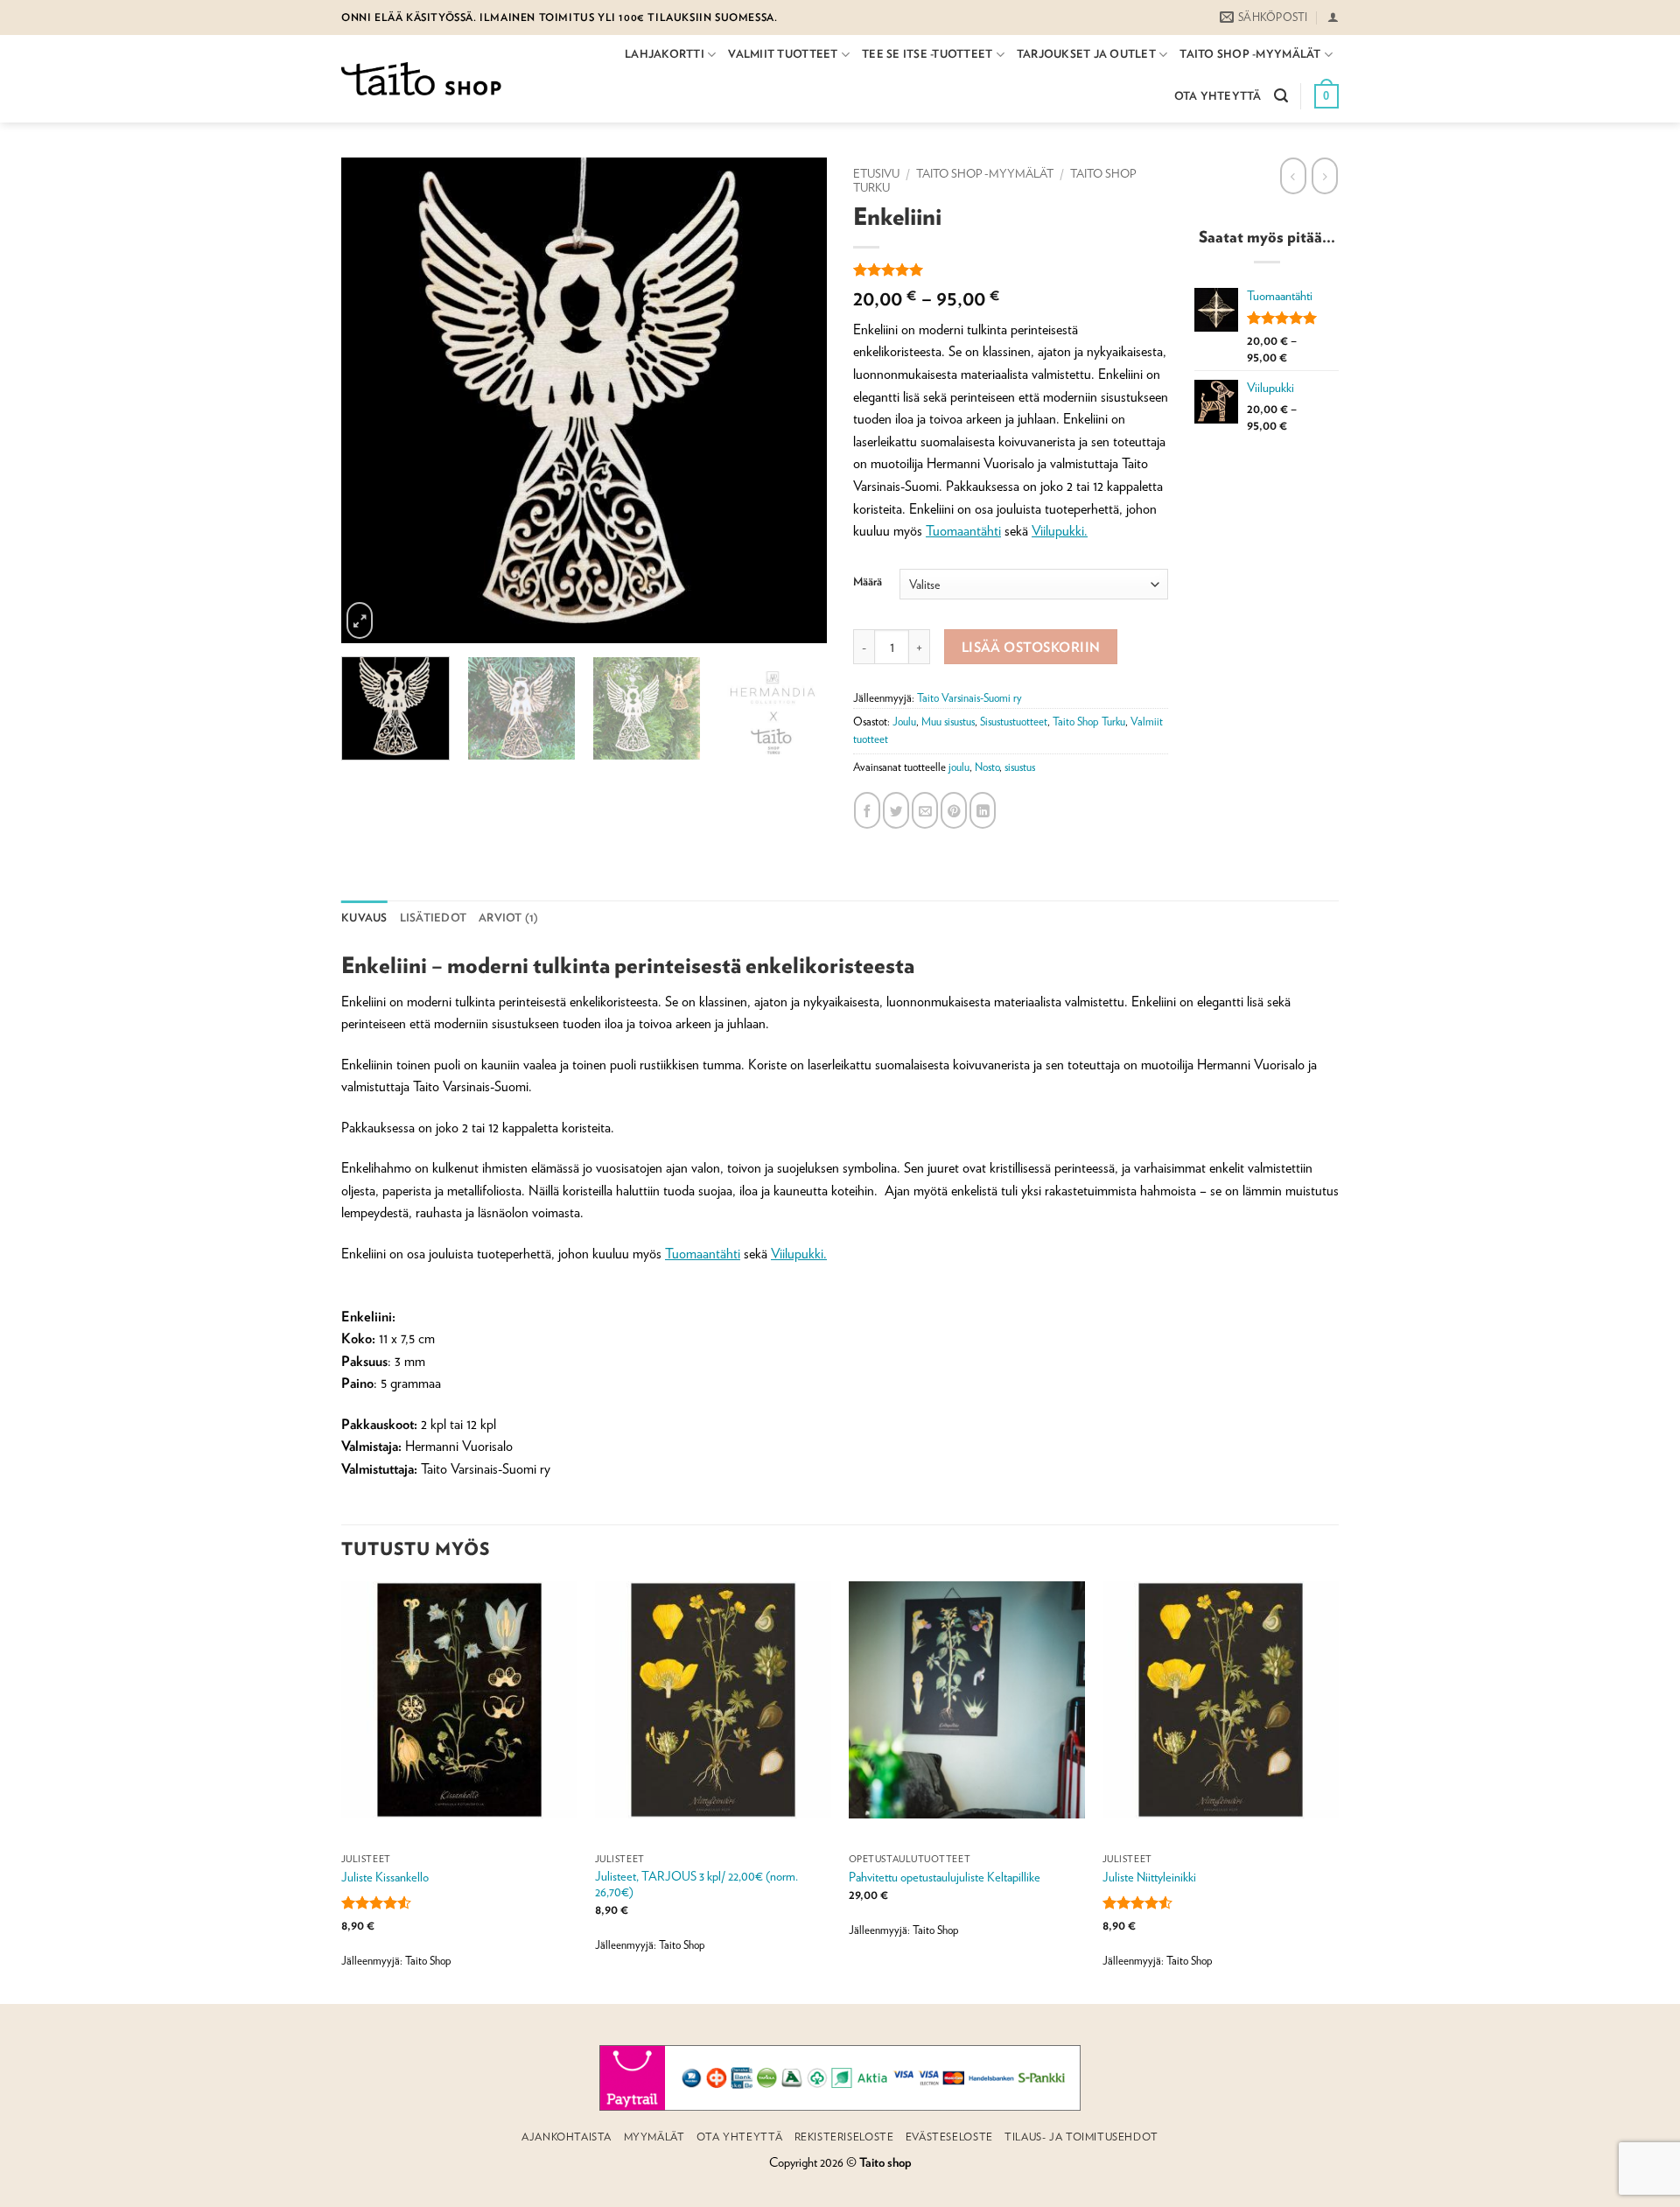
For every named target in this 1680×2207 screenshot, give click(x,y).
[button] (1333, 17)
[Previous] (339, 400)
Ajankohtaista (567, 2137)
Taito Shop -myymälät (1250, 54)
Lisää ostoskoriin (1031, 647)
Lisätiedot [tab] (434, 918)
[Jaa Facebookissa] (867, 810)
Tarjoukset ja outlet (1086, 54)
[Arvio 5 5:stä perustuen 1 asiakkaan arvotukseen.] (1011, 270)
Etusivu (876, 173)
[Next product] (1293, 176)
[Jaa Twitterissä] (896, 810)
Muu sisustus (948, 722)
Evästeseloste (949, 2137)
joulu (959, 767)
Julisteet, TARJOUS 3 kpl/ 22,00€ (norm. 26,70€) (696, 1884)
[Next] (829, 400)
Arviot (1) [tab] (509, 918)
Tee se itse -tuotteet (927, 54)
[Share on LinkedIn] (983, 810)
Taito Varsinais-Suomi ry (969, 698)
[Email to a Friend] (925, 810)
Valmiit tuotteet (783, 54)
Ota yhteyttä (1218, 96)
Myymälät (654, 2137)
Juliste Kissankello (385, 1877)
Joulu (904, 722)
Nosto (987, 767)
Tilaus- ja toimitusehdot (1081, 2137)
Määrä (868, 582)
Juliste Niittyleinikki (1149, 1877)
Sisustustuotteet (1014, 722)
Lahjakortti (665, 54)
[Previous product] (1325, 176)
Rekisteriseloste (844, 2137)
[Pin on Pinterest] (954, 810)
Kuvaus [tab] (364, 918)
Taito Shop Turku (1089, 722)
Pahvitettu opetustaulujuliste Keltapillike (945, 1877)
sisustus (1020, 767)
